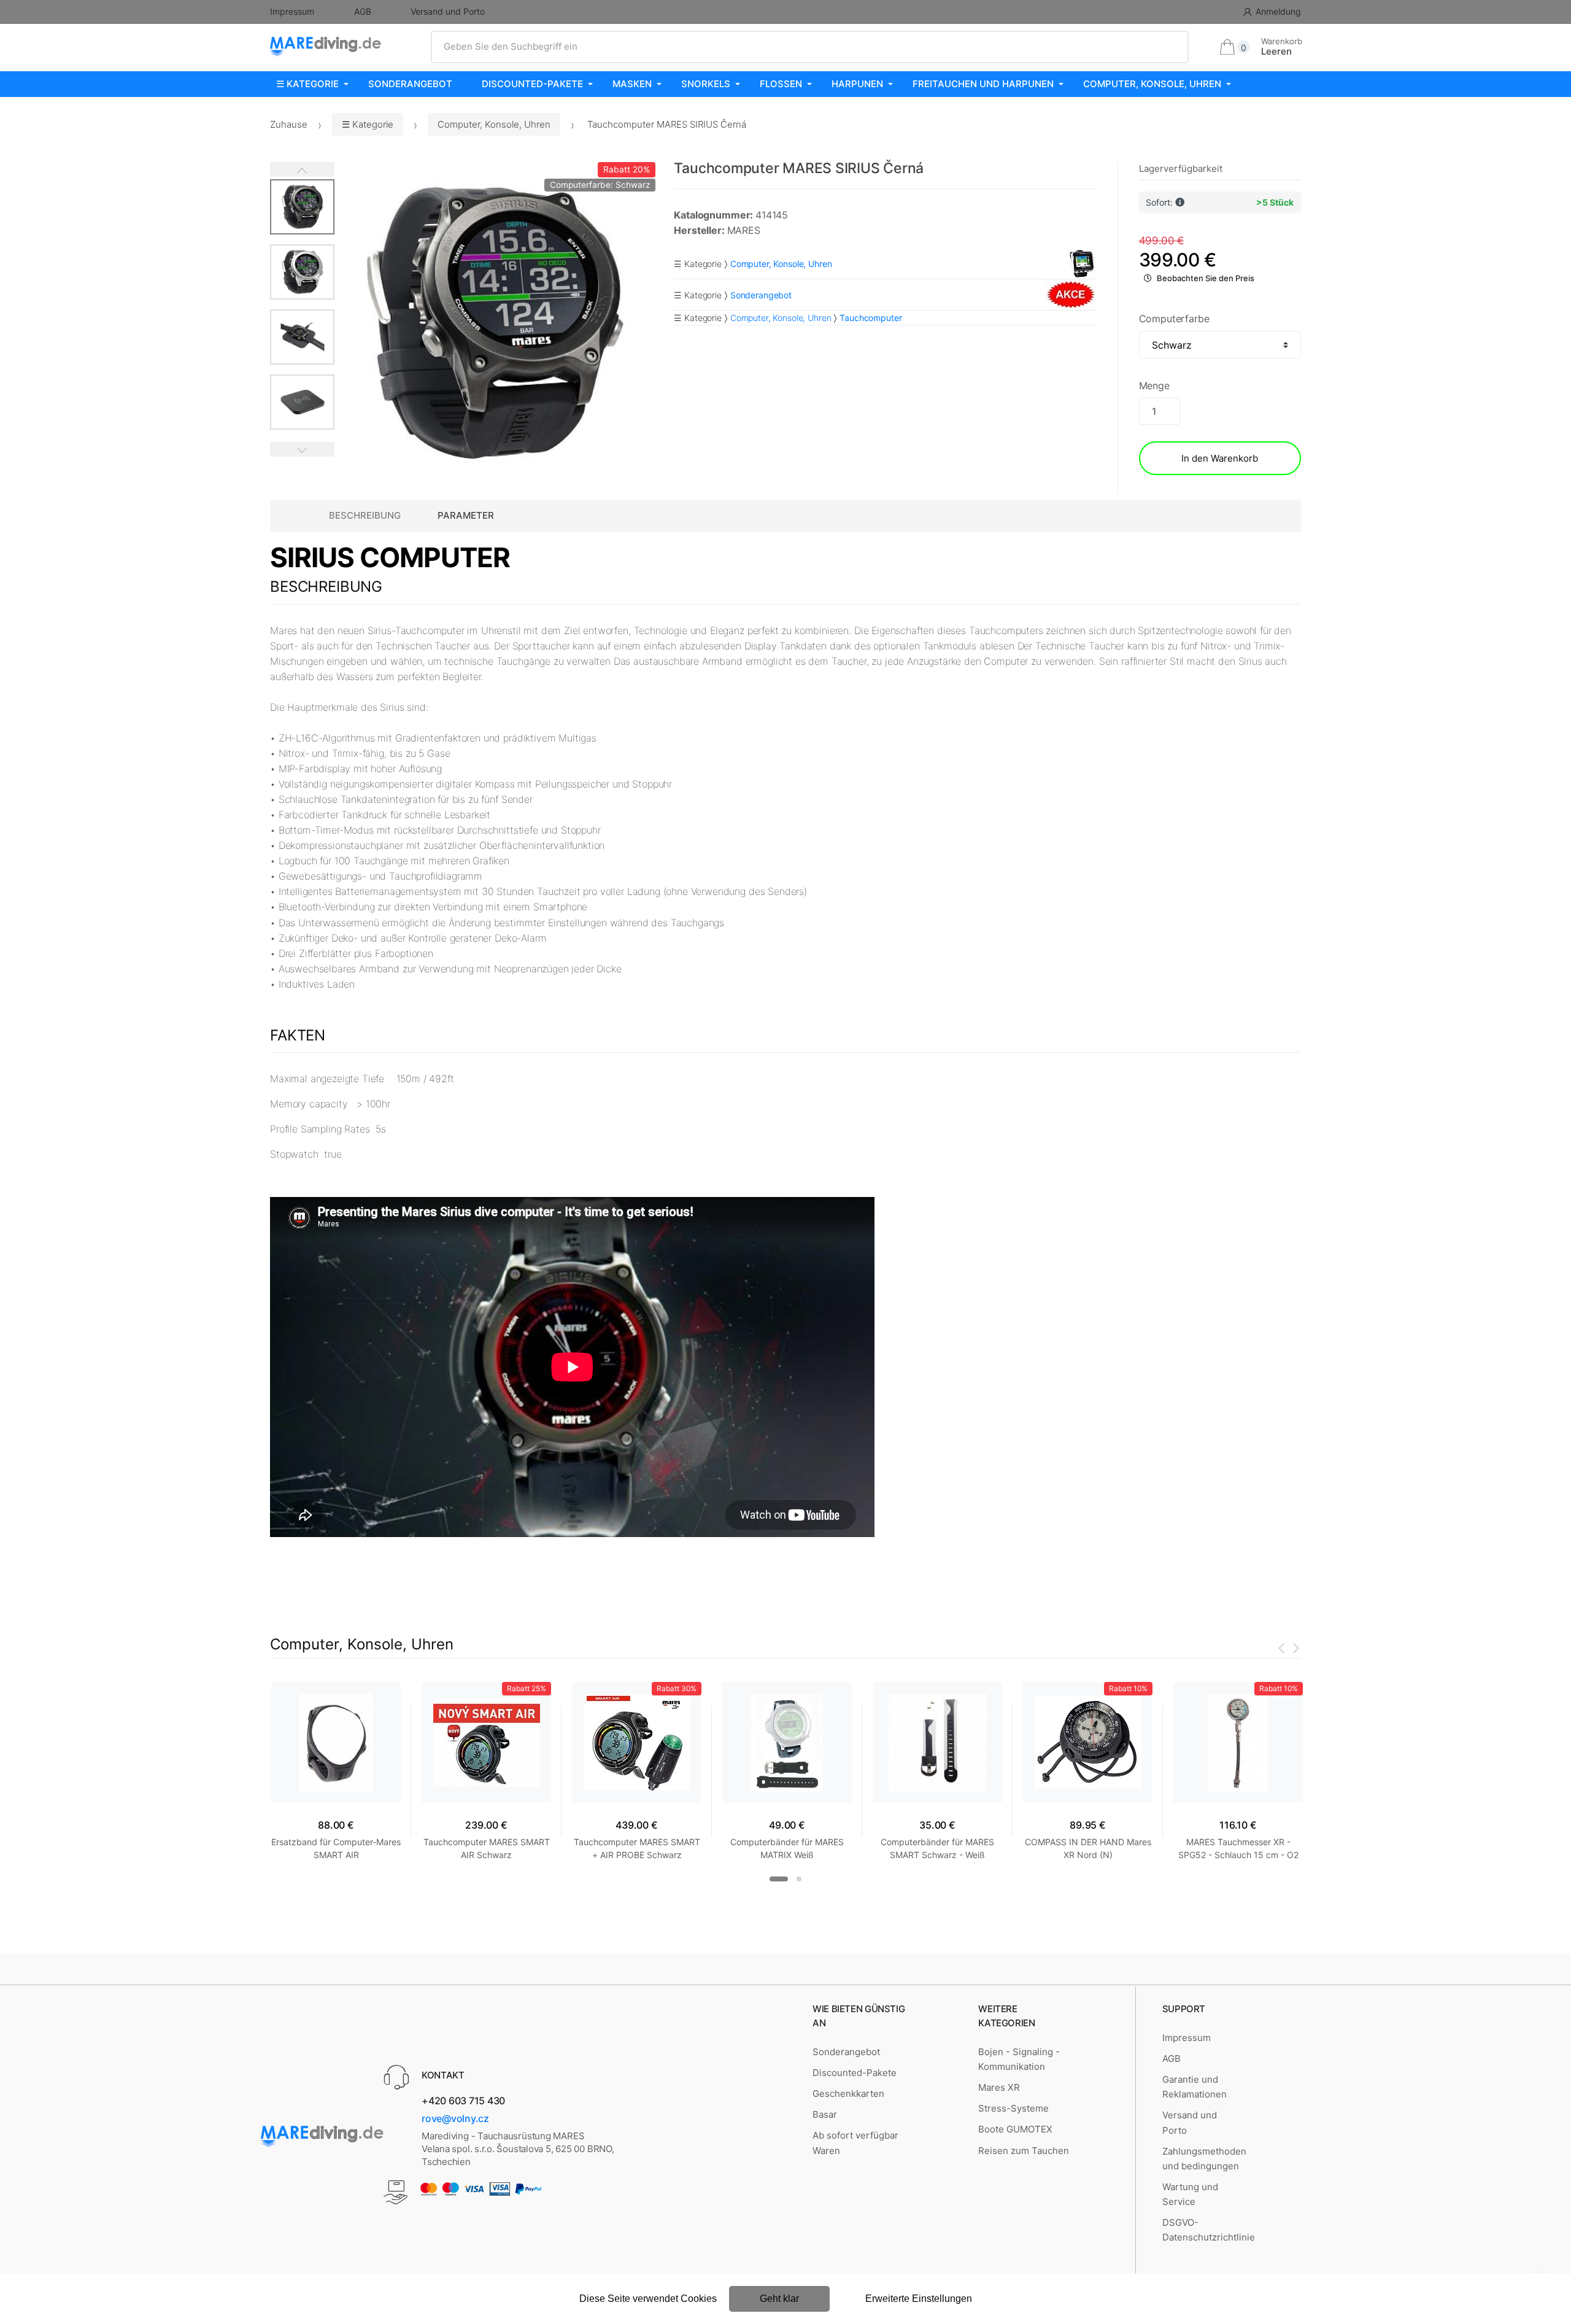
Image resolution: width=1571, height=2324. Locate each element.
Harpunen (857, 84)
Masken (632, 84)
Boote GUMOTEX (1015, 2129)
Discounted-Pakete (532, 84)
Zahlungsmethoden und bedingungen (1204, 2159)
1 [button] (779, 1879)
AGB (363, 11)
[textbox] (810, 47)
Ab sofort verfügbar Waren (855, 2143)
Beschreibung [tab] (365, 515)
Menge (1154, 385)
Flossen (781, 84)
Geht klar (779, 2299)
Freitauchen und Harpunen (983, 84)
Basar (825, 2114)
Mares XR (999, 2087)
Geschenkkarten (848, 2094)
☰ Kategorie (307, 84)
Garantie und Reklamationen (1195, 2087)
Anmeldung (1278, 11)
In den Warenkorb (1220, 458)
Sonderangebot (410, 84)
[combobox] (810, 47)
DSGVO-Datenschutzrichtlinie (1209, 2230)
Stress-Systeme (1013, 2108)
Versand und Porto (448, 11)
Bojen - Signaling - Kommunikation (1019, 2059)
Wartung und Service (1190, 2194)
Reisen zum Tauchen (1024, 2151)
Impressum (292, 11)
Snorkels (706, 84)
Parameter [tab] (466, 515)
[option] (495, 323)
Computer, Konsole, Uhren (1152, 84)
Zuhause (289, 124)
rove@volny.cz (455, 2118)
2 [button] (799, 1879)
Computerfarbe (1174, 319)
